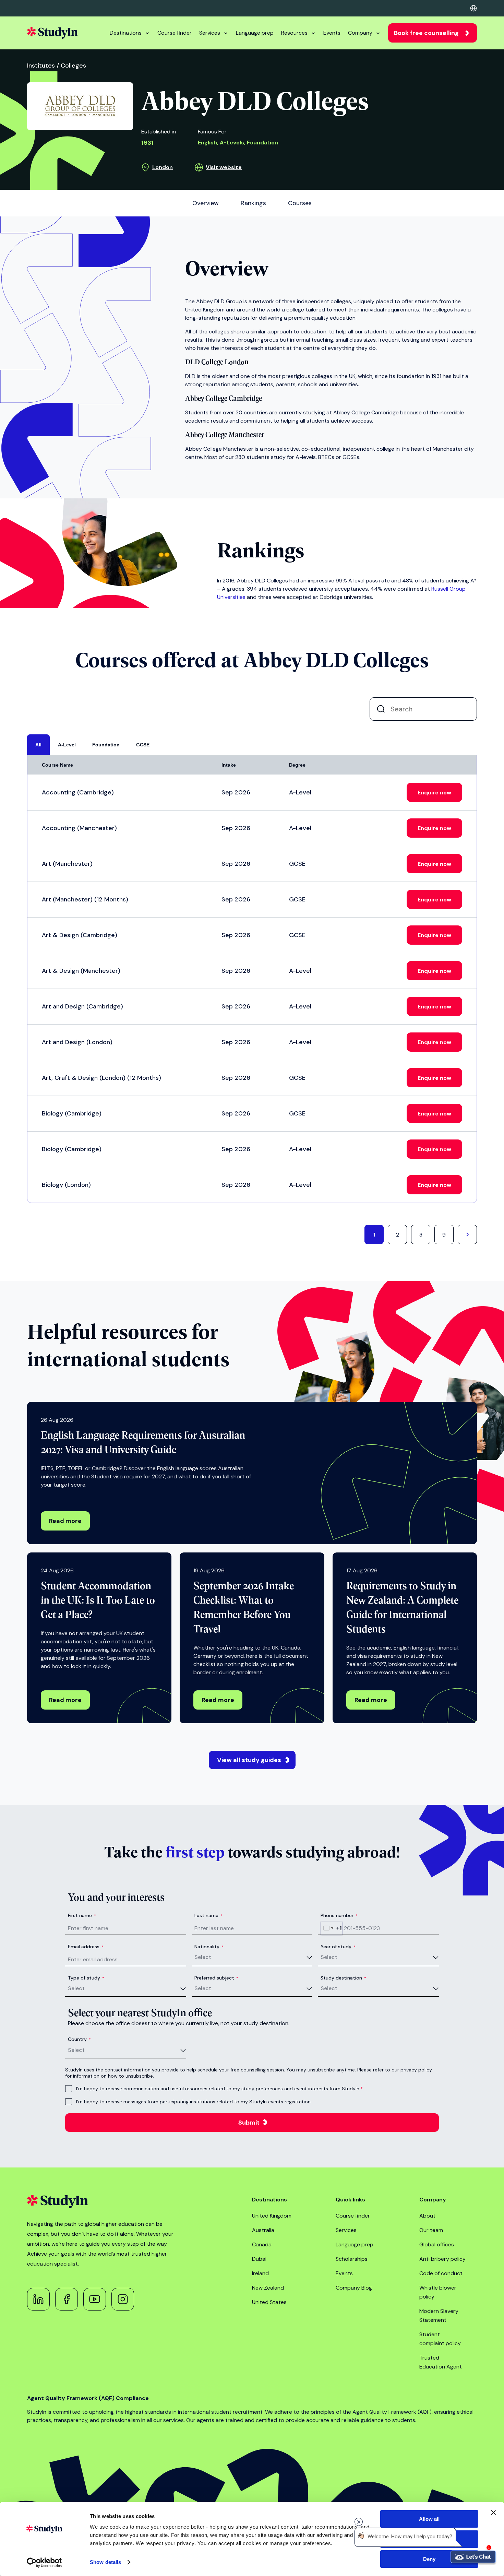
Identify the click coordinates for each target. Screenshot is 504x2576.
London (163, 167)
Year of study (338, 1947)
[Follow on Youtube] (95, 2299)
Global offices (437, 2244)
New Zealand (268, 2288)
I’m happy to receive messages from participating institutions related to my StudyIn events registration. (194, 2102)
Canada (262, 2244)
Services (210, 33)
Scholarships (352, 2259)
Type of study (86, 1978)
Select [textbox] (203, 1957)
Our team (431, 2230)
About (427, 2216)
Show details (105, 2562)
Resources (294, 33)
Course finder (175, 33)
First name (82, 1915)
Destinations (126, 33)
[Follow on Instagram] (123, 2299)
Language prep (255, 33)
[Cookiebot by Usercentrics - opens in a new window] (44, 2563)
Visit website (224, 167)
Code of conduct (441, 2273)
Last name (208, 1915)
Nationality (209, 1947)
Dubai (259, 2259)
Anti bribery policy (442, 2259)
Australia (263, 2230)
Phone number (339, 1915)
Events (332, 33)
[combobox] (332, 1928)
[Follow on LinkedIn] (38, 2299)
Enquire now (434, 793)
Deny (429, 2559)
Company (360, 33)
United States (269, 2302)
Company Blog (354, 2288)
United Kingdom (272, 2216)
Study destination (343, 1978)
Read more (65, 1521)
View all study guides (249, 1760)
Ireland (260, 2273)
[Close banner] (493, 2513)
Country (79, 2039)
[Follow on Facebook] (67, 2299)
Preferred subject (216, 1978)
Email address (86, 1947)
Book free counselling (426, 33)
